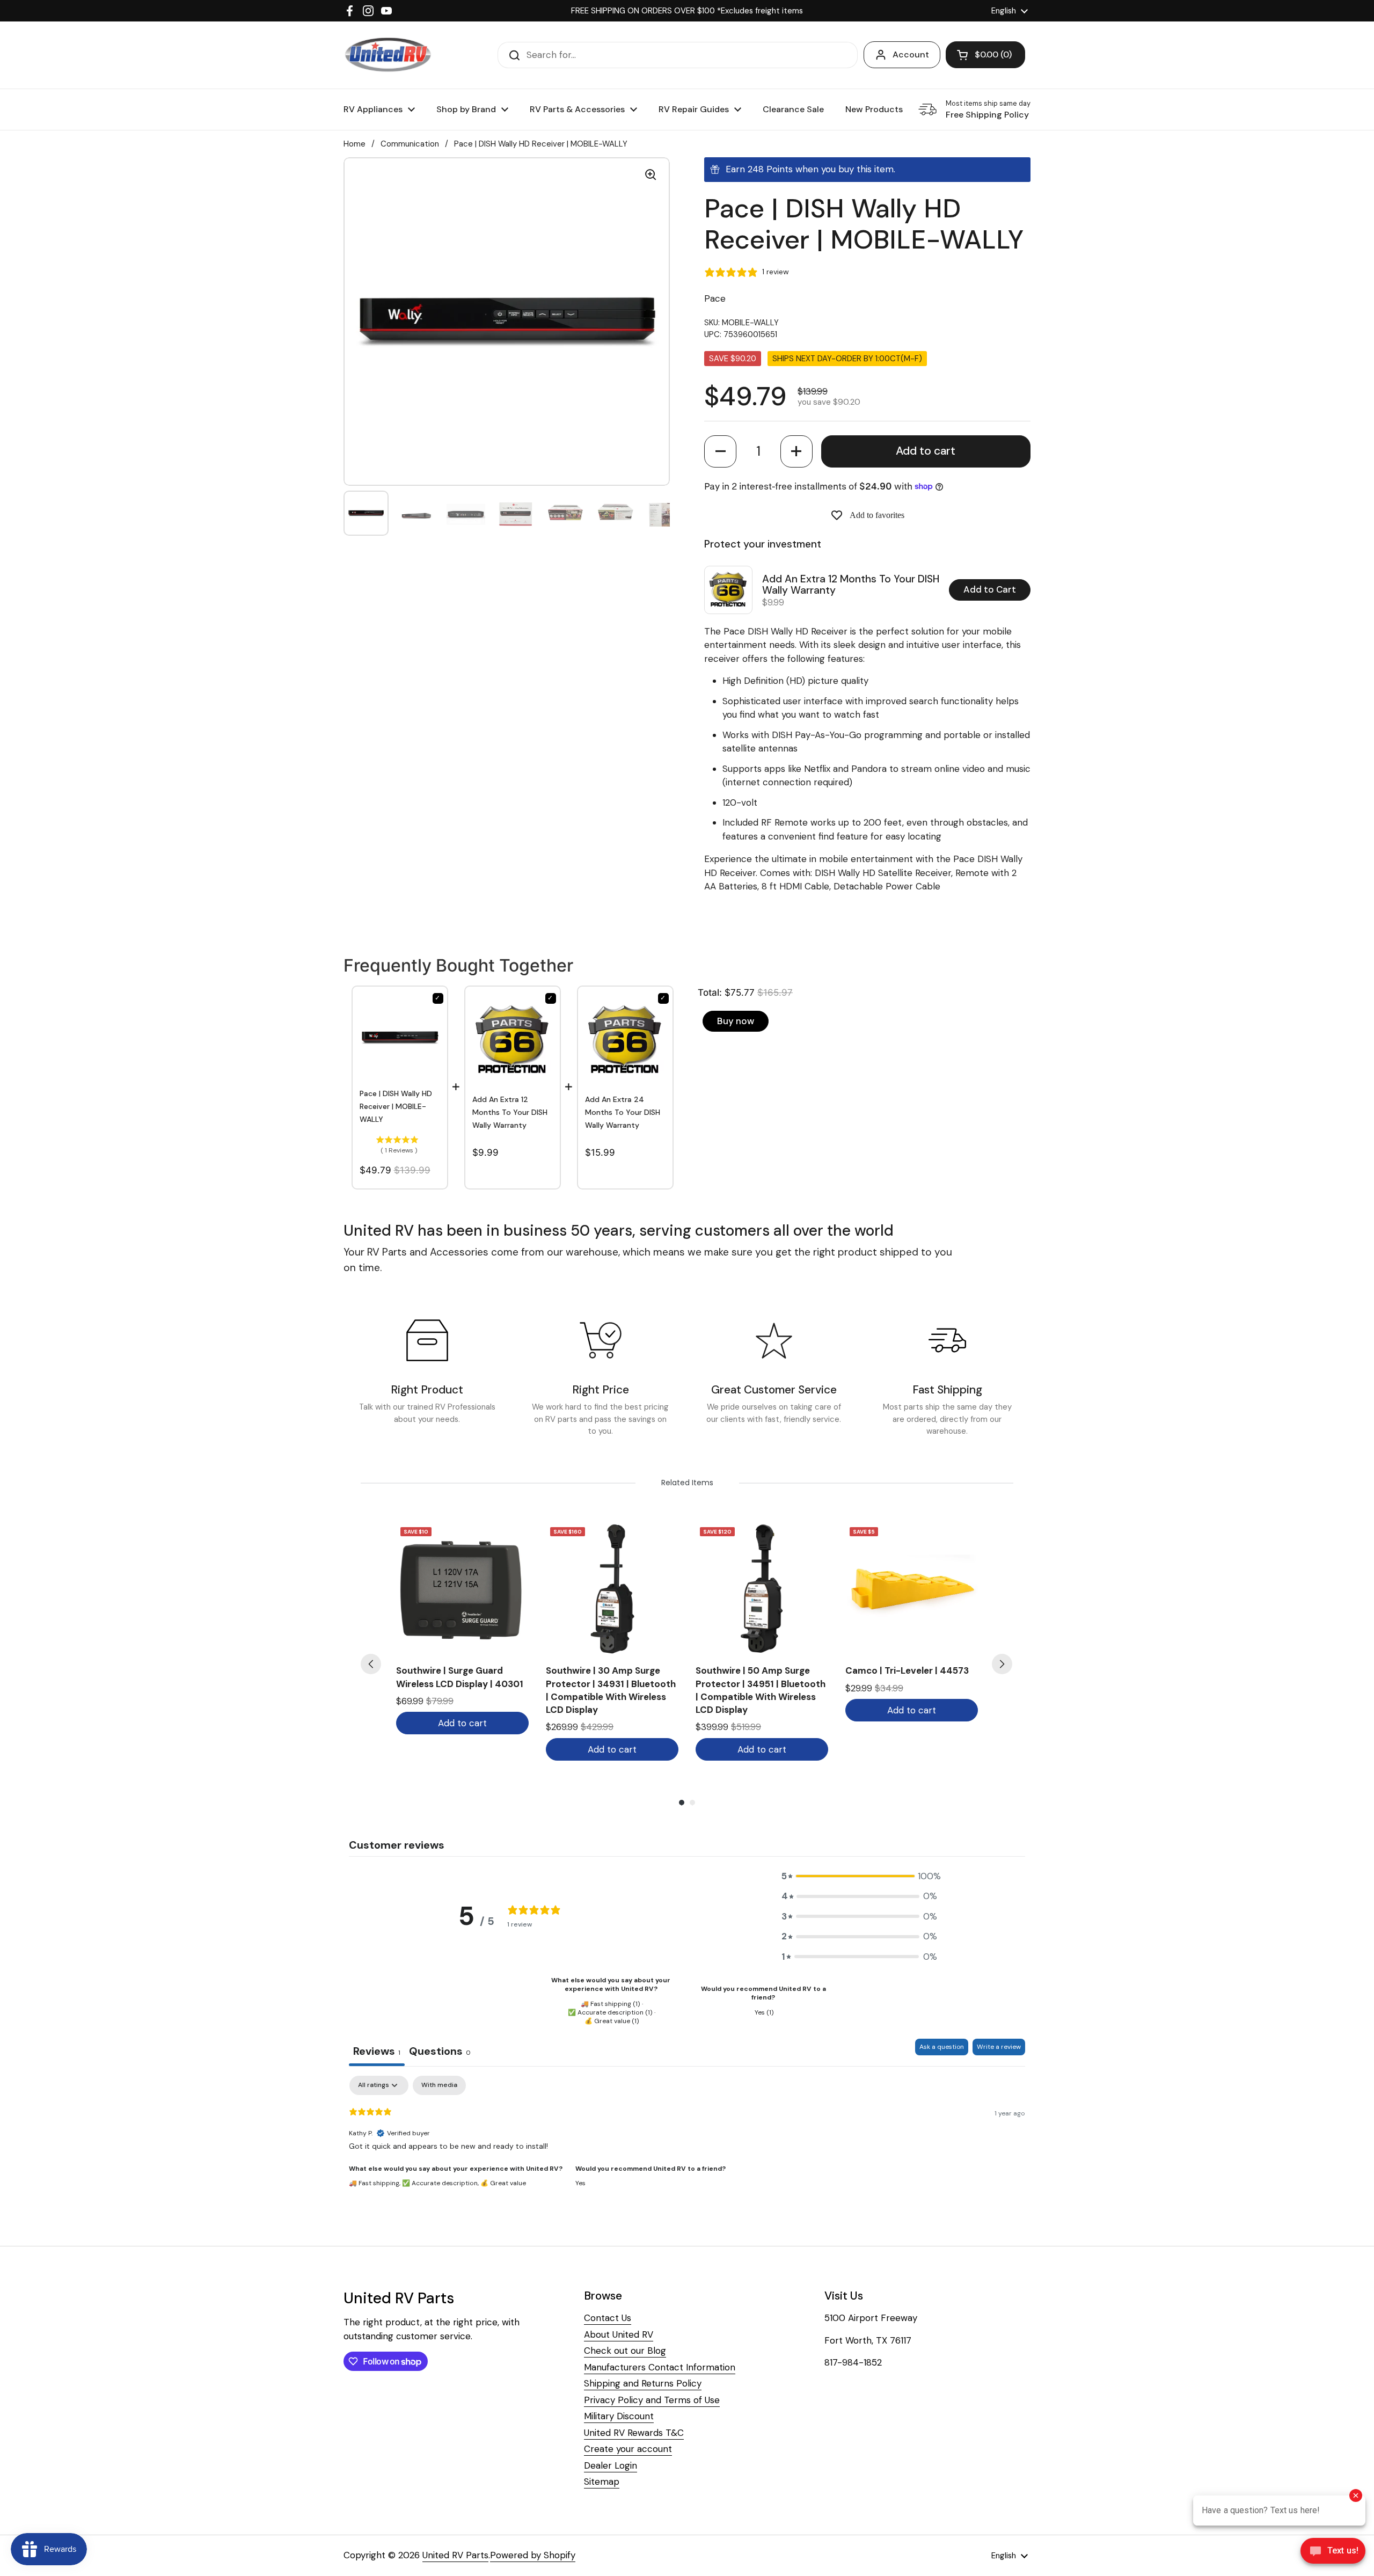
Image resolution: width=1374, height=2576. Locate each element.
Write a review (999, 2047)
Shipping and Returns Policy (643, 2383)
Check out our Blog (625, 2351)
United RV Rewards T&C (634, 2433)
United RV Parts (455, 2555)
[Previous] (371, 1664)
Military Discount (619, 2416)
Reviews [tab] (377, 2051)
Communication (410, 144)
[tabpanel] (687, 2144)
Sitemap (602, 2482)
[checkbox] (439, 2085)
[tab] (440, 2052)
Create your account (628, 2449)
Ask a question (942, 2047)
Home (355, 144)
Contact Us (608, 2318)
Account (911, 54)
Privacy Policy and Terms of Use (652, 2400)
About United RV (619, 2334)
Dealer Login (611, 2465)
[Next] (1002, 1664)
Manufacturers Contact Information (660, 2367)
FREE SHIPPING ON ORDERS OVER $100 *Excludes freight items (687, 11)
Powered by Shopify (533, 2555)
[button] (720, 451)
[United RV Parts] (388, 55)
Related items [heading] (687, 1483)
